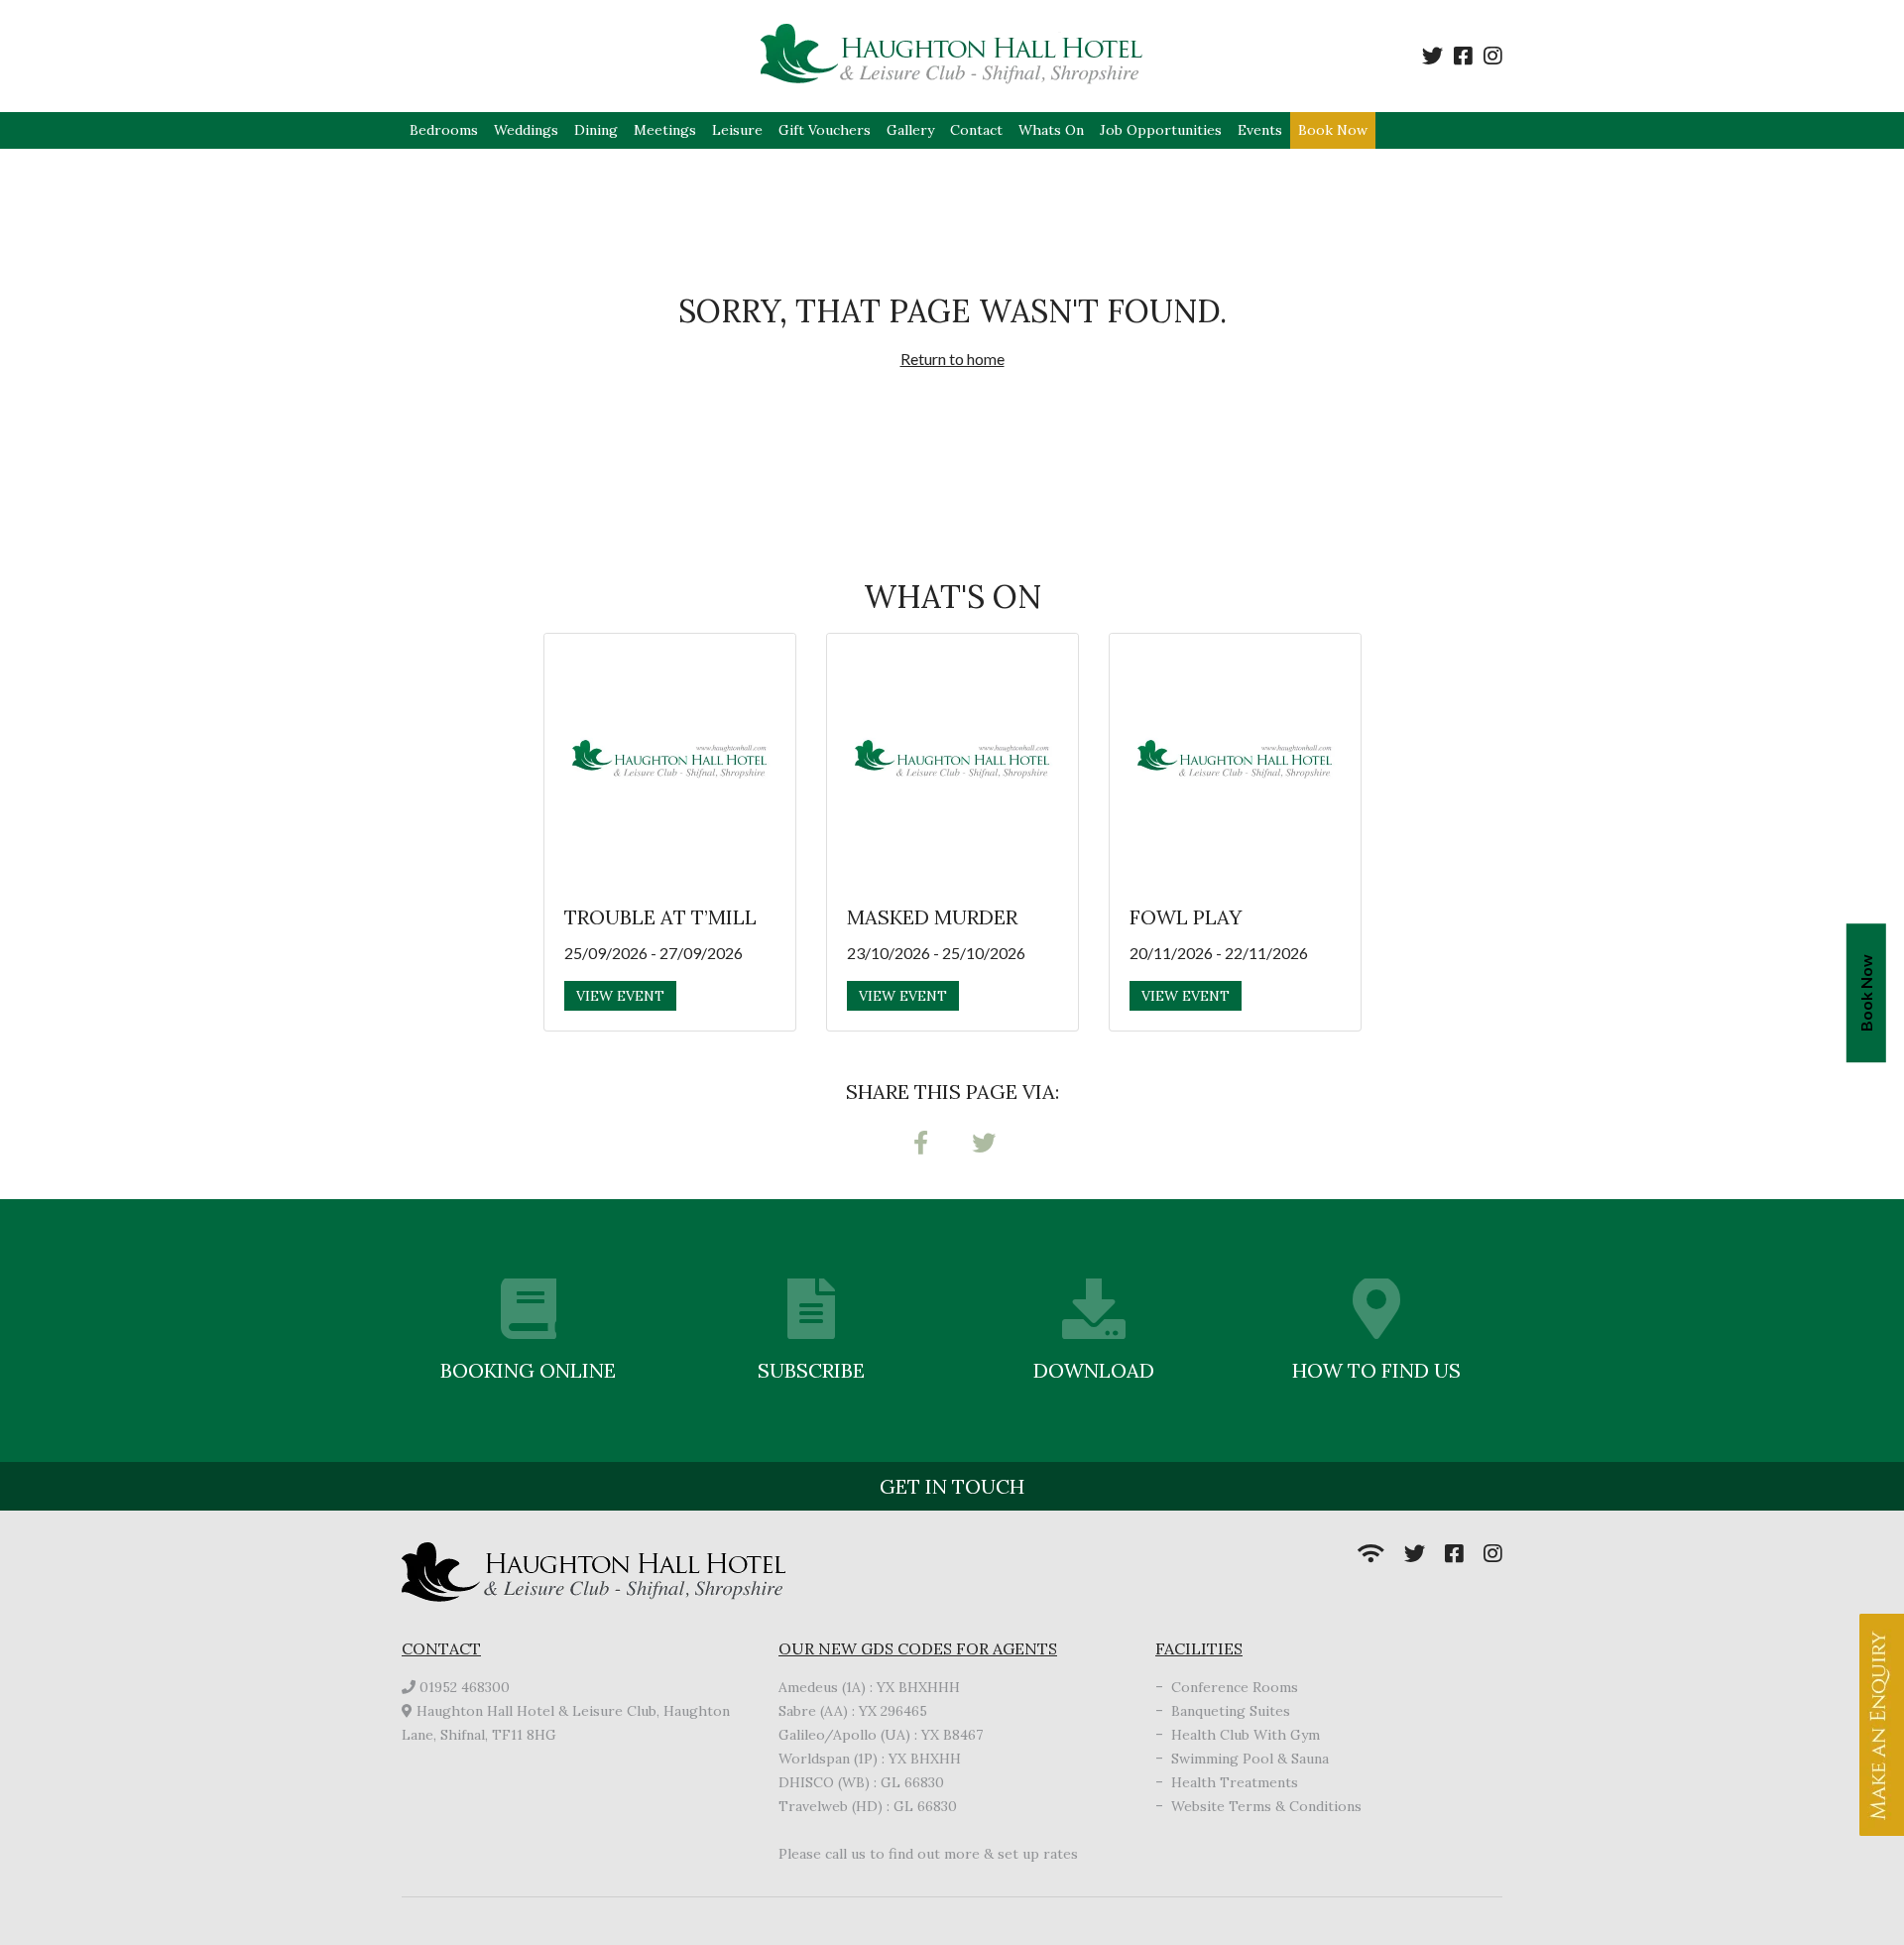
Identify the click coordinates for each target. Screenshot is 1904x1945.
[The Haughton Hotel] (952, 56)
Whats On (1051, 130)
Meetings (665, 130)
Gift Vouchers (825, 130)
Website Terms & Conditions (1266, 1806)
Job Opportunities (1161, 130)
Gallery (910, 130)
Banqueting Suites (1231, 1711)
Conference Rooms (1235, 1687)
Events (1260, 130)
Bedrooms (444, 130)
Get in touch (952, 1486)
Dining (596, 130)
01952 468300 (465, 1687)
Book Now (1333, 130)
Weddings (526, 130)
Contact (976, 130)
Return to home (952, 359)
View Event (620, 996)
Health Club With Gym (1246, 1735)
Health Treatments (1235, 1782)
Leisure (737, 130)
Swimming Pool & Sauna (1250, 1759)
